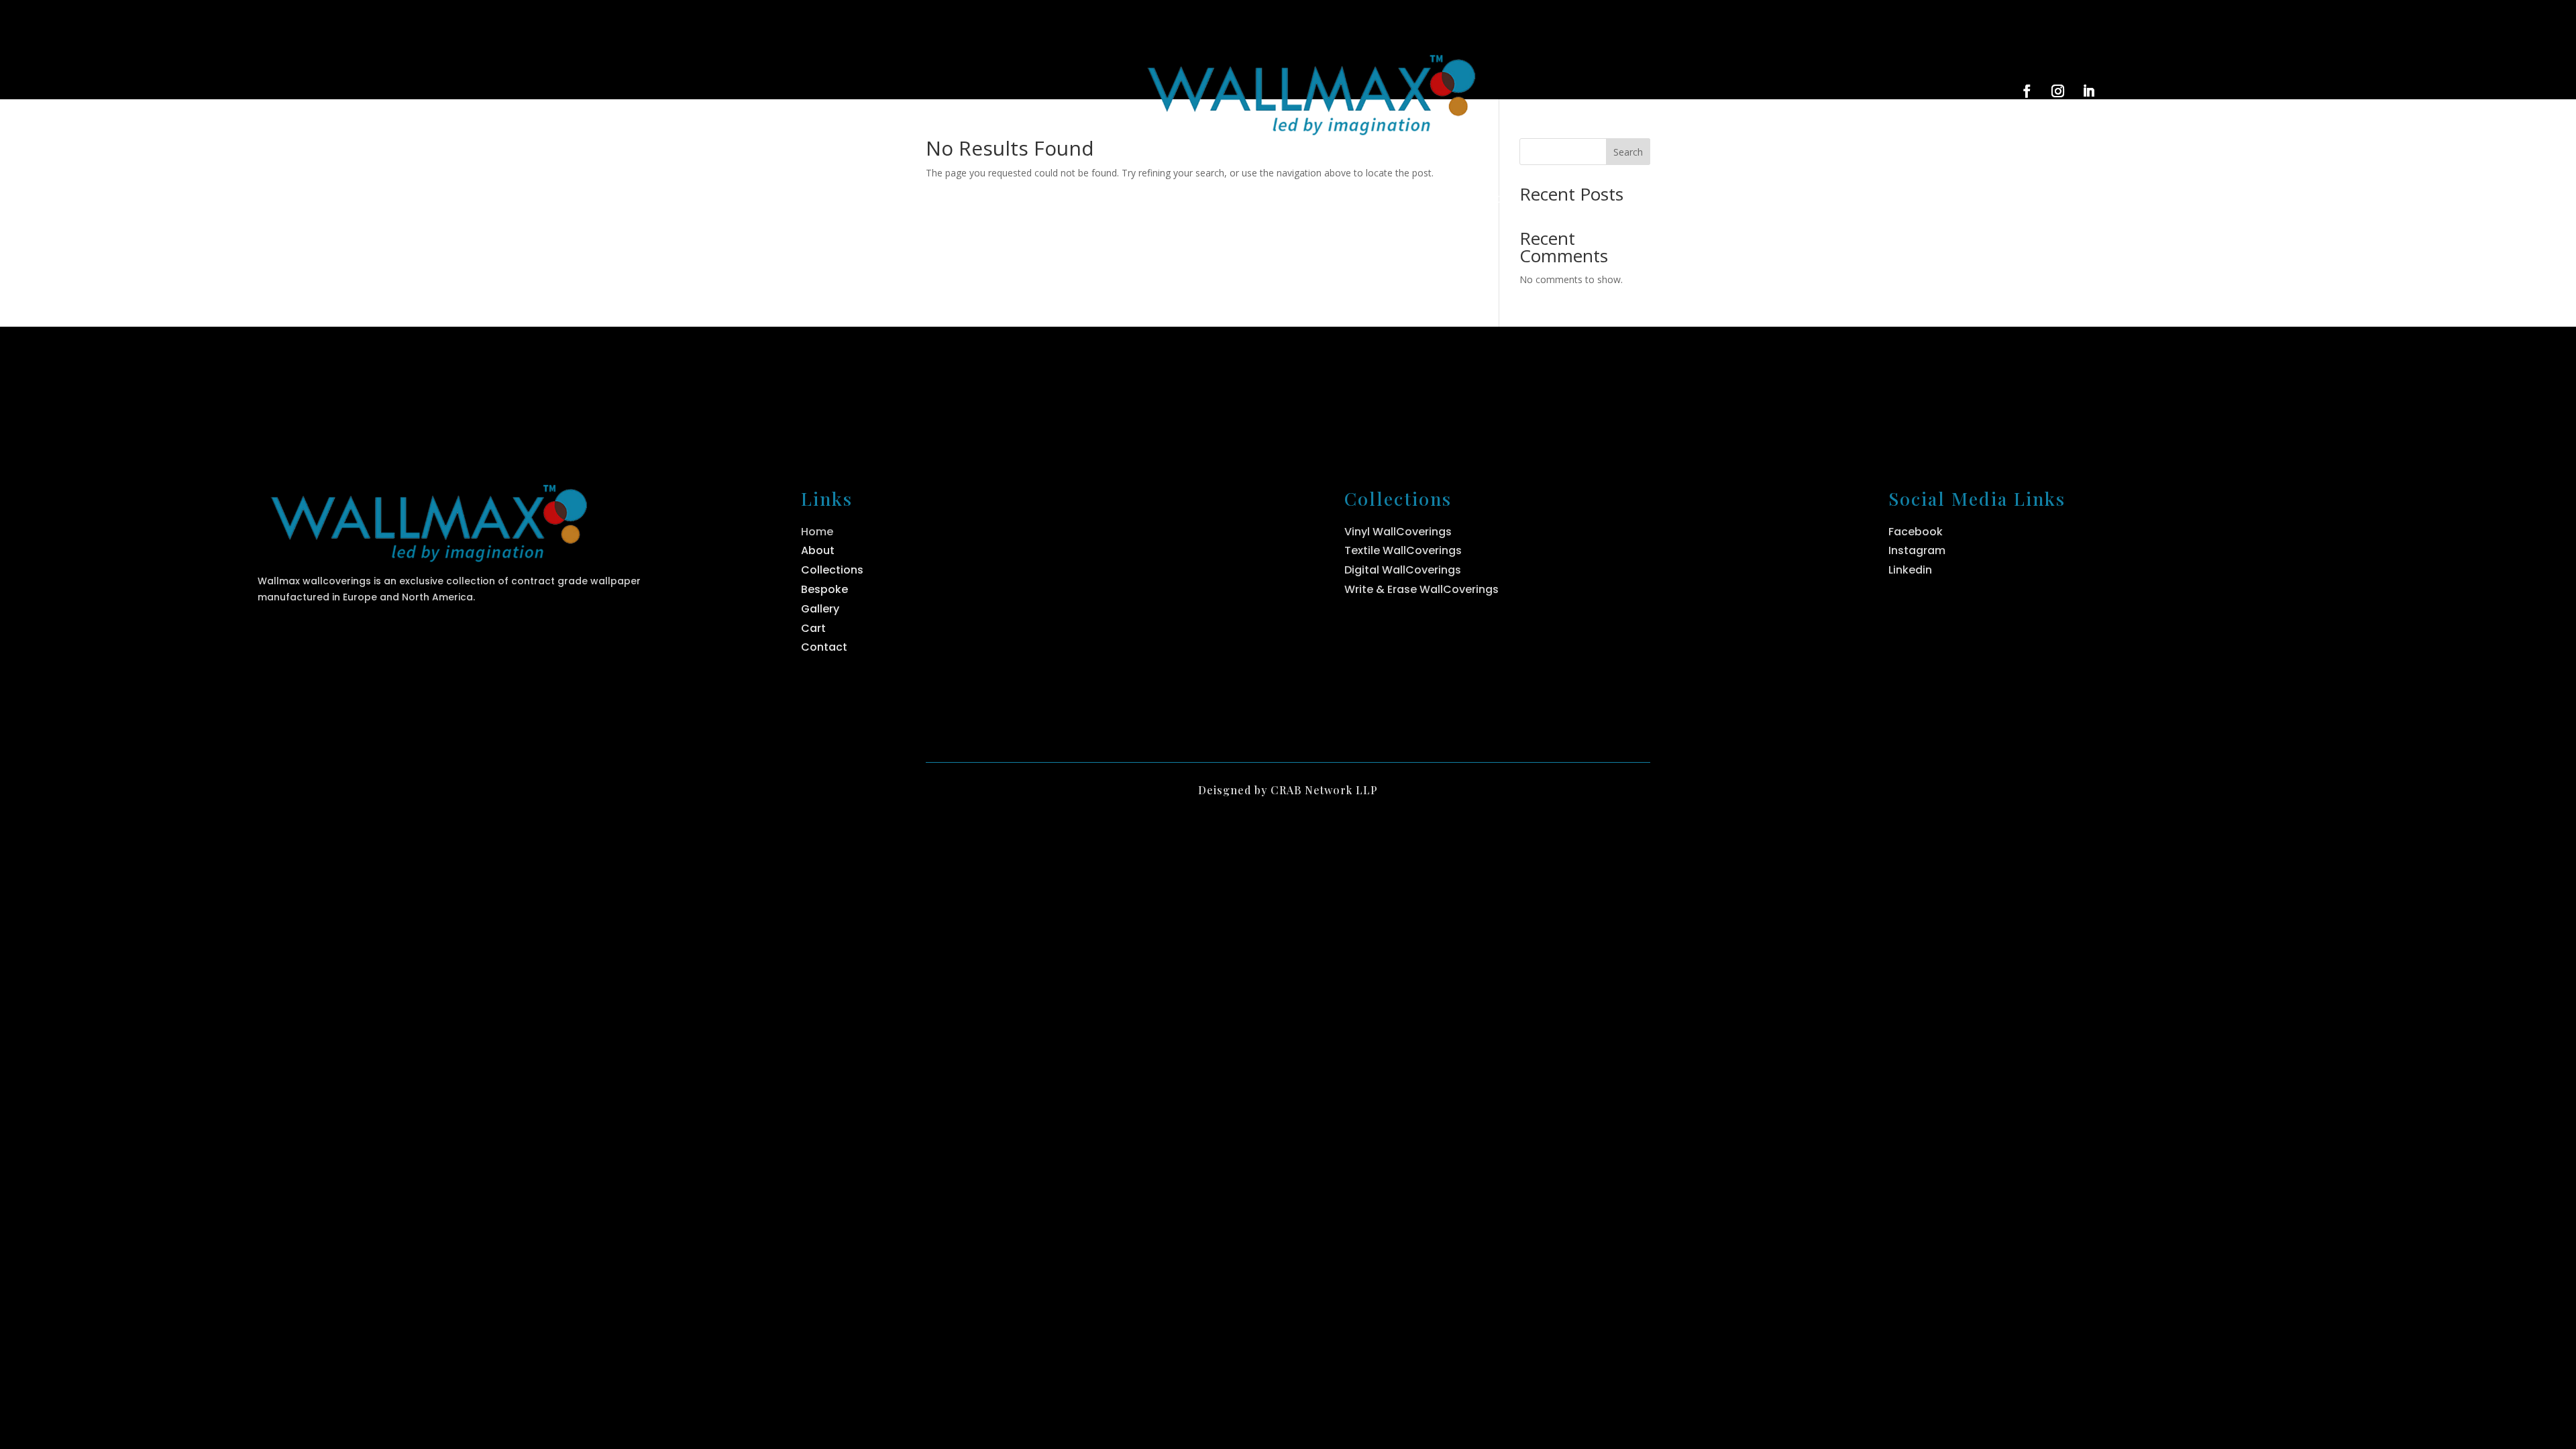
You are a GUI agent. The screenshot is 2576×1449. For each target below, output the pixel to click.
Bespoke (1389, 200)
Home (1076, 200)
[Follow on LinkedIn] (2089, 91)
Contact (1491, 200)
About (1160, 200)
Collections (1264, 200)
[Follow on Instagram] (2058, 91)
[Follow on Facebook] (2027, 91)
